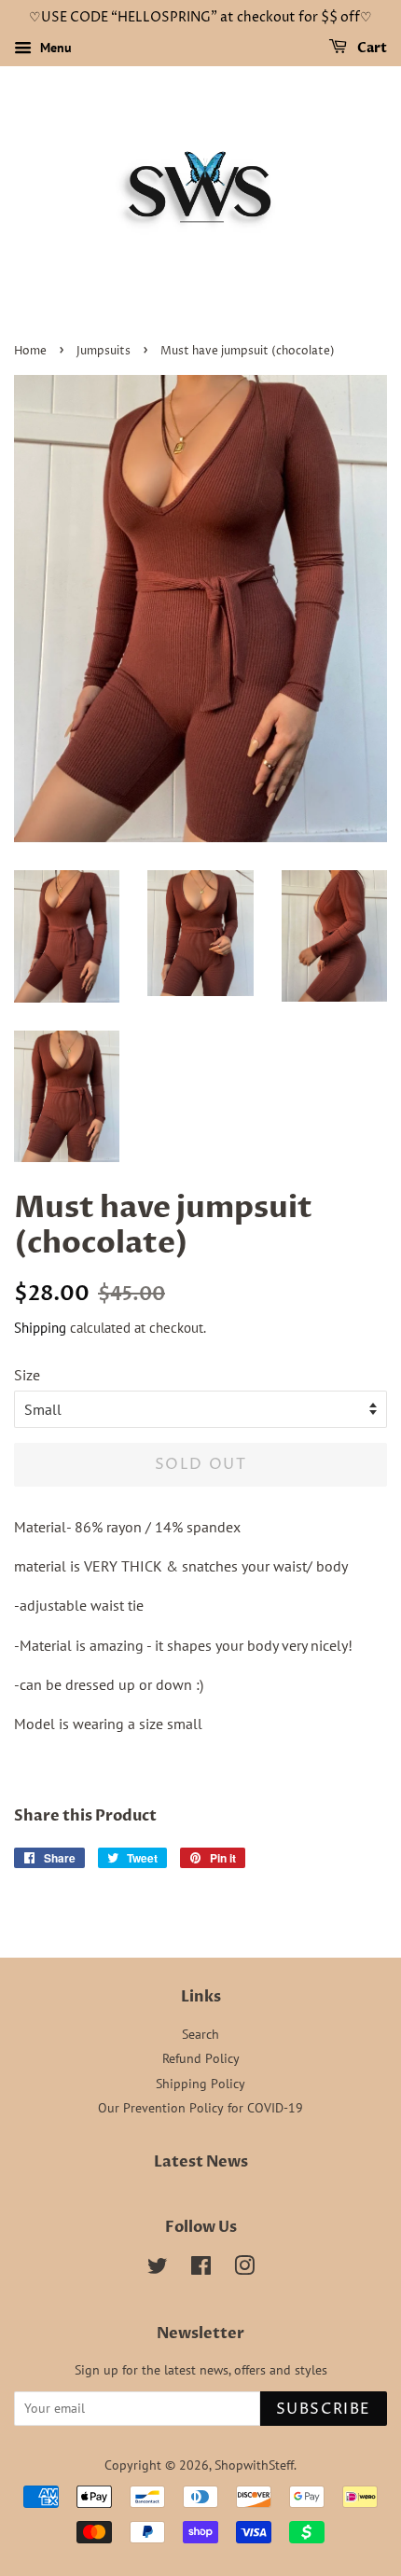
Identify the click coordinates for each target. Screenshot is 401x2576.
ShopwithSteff (254, 2465)
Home (30, 351)
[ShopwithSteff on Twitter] (158, 2269)
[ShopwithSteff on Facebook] (201, 2269)
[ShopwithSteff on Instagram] (244, 2269)
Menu (54, 48)
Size (27, 1375)
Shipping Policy (200, 2084)
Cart (371, 48)
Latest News (201, 2162)
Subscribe (324, 2409)
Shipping (40, 1328)
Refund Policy (201, 2058)
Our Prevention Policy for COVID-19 (200, 2108)
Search (200, 2034)
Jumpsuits (104, 351)
